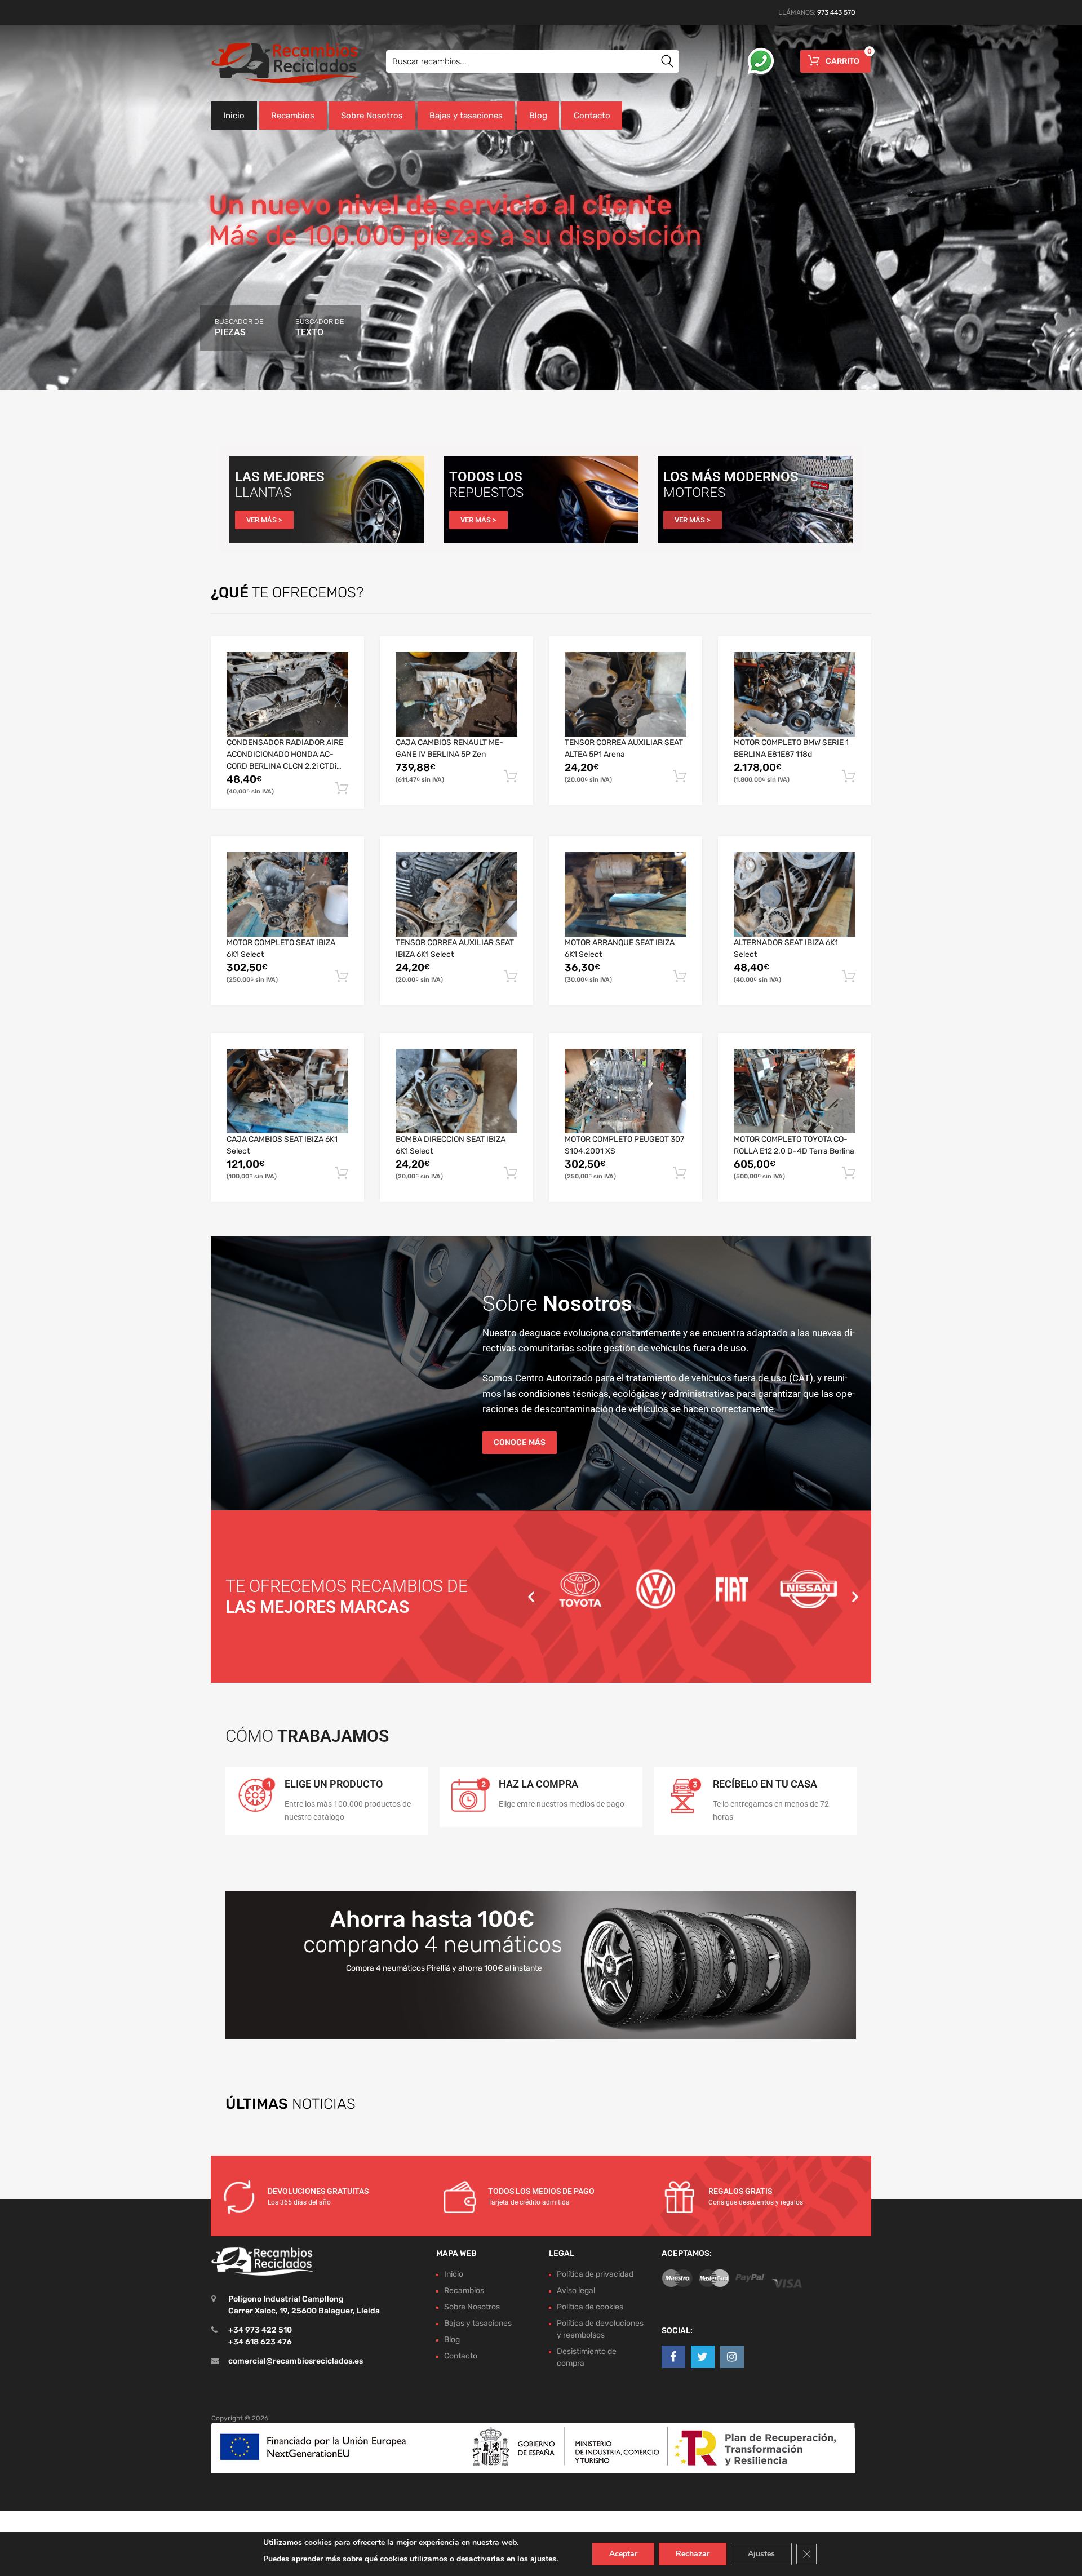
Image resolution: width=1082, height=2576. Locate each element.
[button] (531, 1597)
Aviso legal (576, 2291)
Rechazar (693, 2554)
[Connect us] (673, 2357)
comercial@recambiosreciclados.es (296, 2361)
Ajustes (761, 2554)
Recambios (293, 116)
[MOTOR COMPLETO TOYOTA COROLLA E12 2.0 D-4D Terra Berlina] (795, 1091)
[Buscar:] (533, 61)
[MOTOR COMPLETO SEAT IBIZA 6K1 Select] (287, 894)
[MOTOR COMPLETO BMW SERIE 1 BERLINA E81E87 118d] (795, 694)
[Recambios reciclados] (259, 63)
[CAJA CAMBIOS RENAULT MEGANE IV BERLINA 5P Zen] (456, 694)
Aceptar (623, 2554)
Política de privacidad (595, 2274)
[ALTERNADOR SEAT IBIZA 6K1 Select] (795, 894)
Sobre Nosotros (372, 116)
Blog (538, 116)
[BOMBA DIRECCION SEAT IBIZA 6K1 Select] (456, 1091)
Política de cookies (590, 2307)
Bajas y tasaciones (466, 116)
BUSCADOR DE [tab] (239, 327)
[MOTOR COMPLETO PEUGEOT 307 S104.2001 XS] (626, 1091)
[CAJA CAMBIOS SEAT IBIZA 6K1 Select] (287, 1091)
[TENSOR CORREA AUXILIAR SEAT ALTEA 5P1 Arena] (626, 694)
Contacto (592, 116)
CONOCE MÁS (520, 1442)
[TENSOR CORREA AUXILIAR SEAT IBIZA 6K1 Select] (456, 894)
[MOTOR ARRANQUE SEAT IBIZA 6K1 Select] (626, 894)
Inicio (234, 116)
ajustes (543, 2559)
